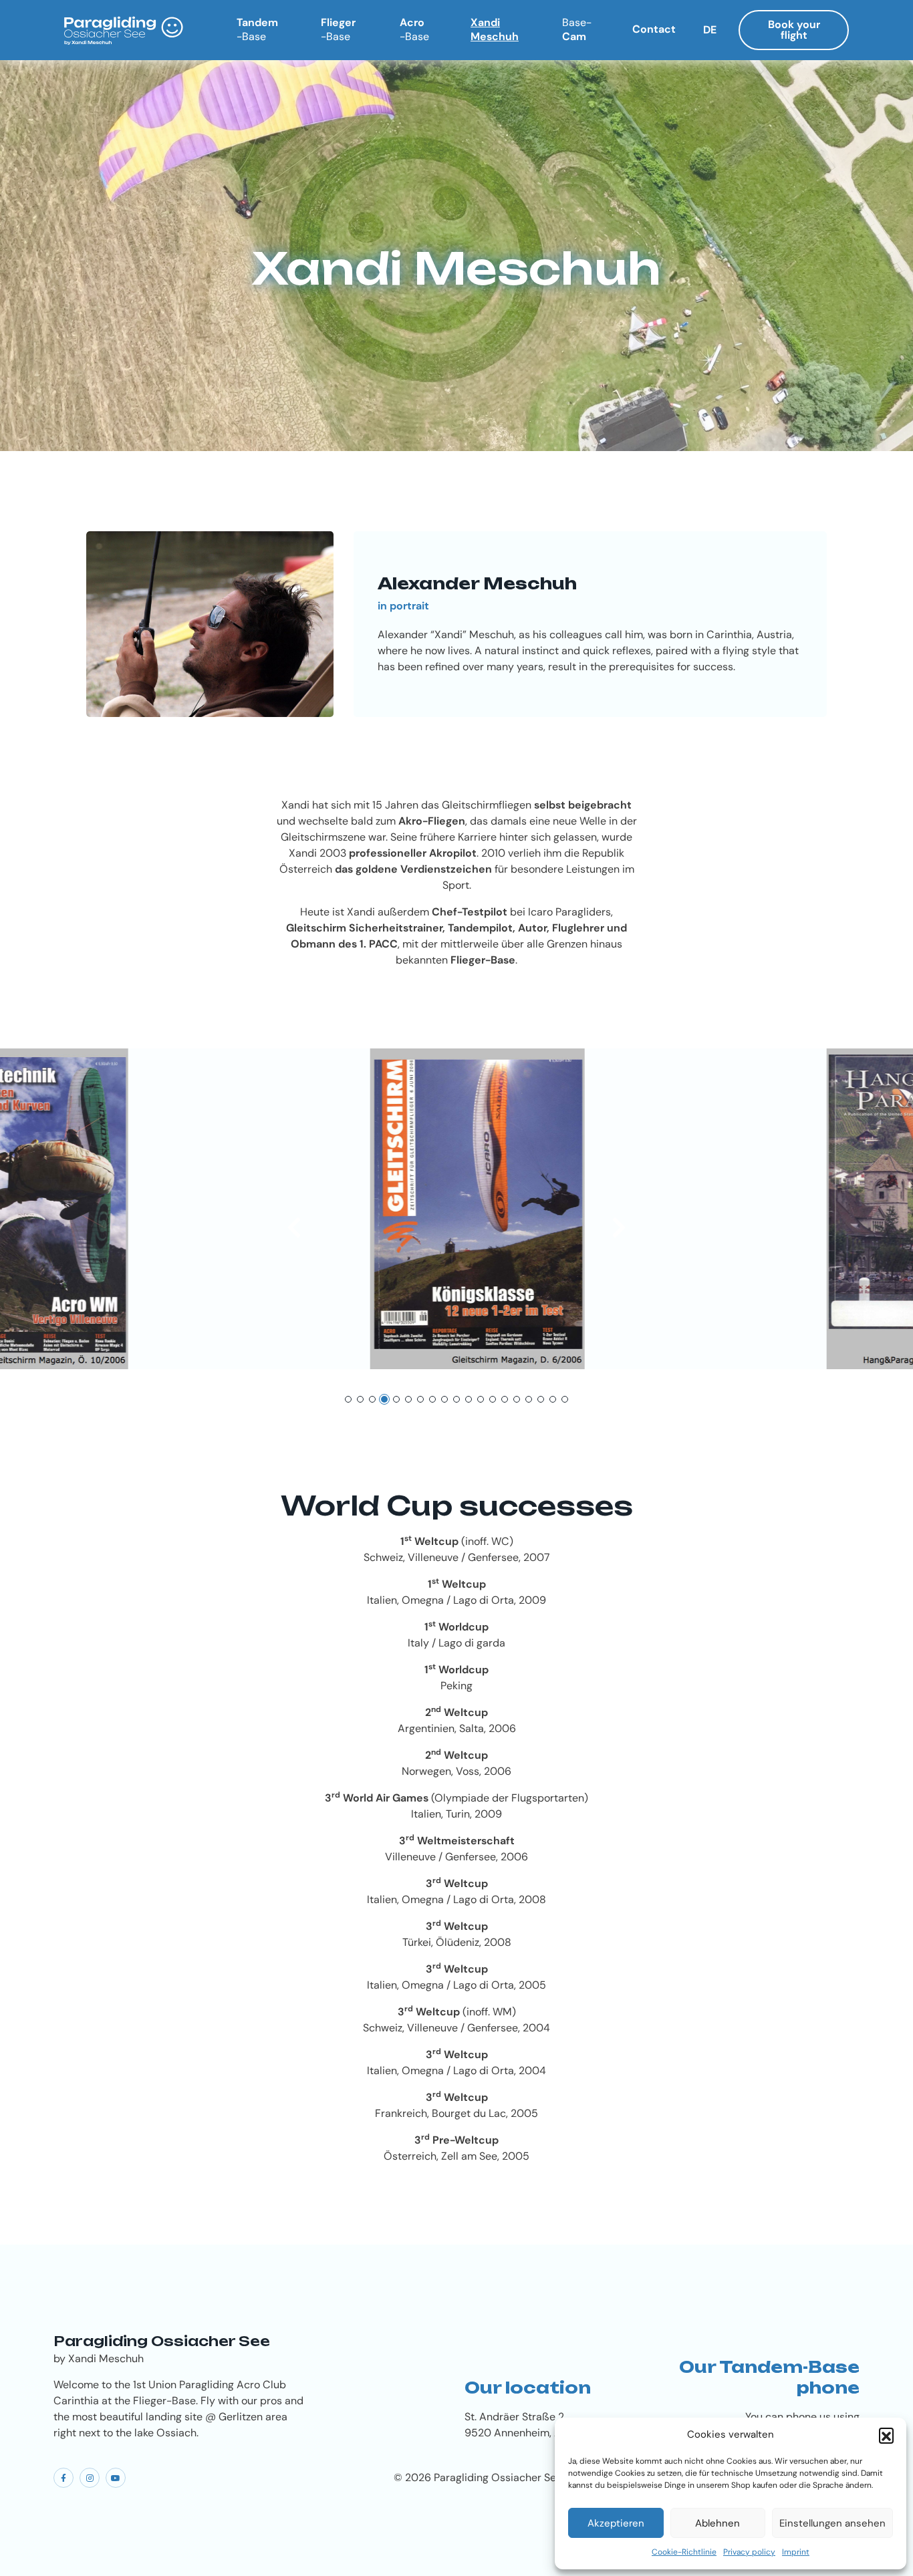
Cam (577, 29)
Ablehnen (718, 2523)
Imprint (796, 2552)
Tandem (257, 29)
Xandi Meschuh (495, 29)
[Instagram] (90, 2478)
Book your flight (794, 30)
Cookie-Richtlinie (684, 2552)
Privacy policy (749, 2552)
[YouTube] (116, 2478)
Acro (414, 29)
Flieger (338, 29)
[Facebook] (63, 2478)
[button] (886, 2435)
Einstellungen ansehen (832, 2523)
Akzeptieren (616, 2523)
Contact (654, 29)
